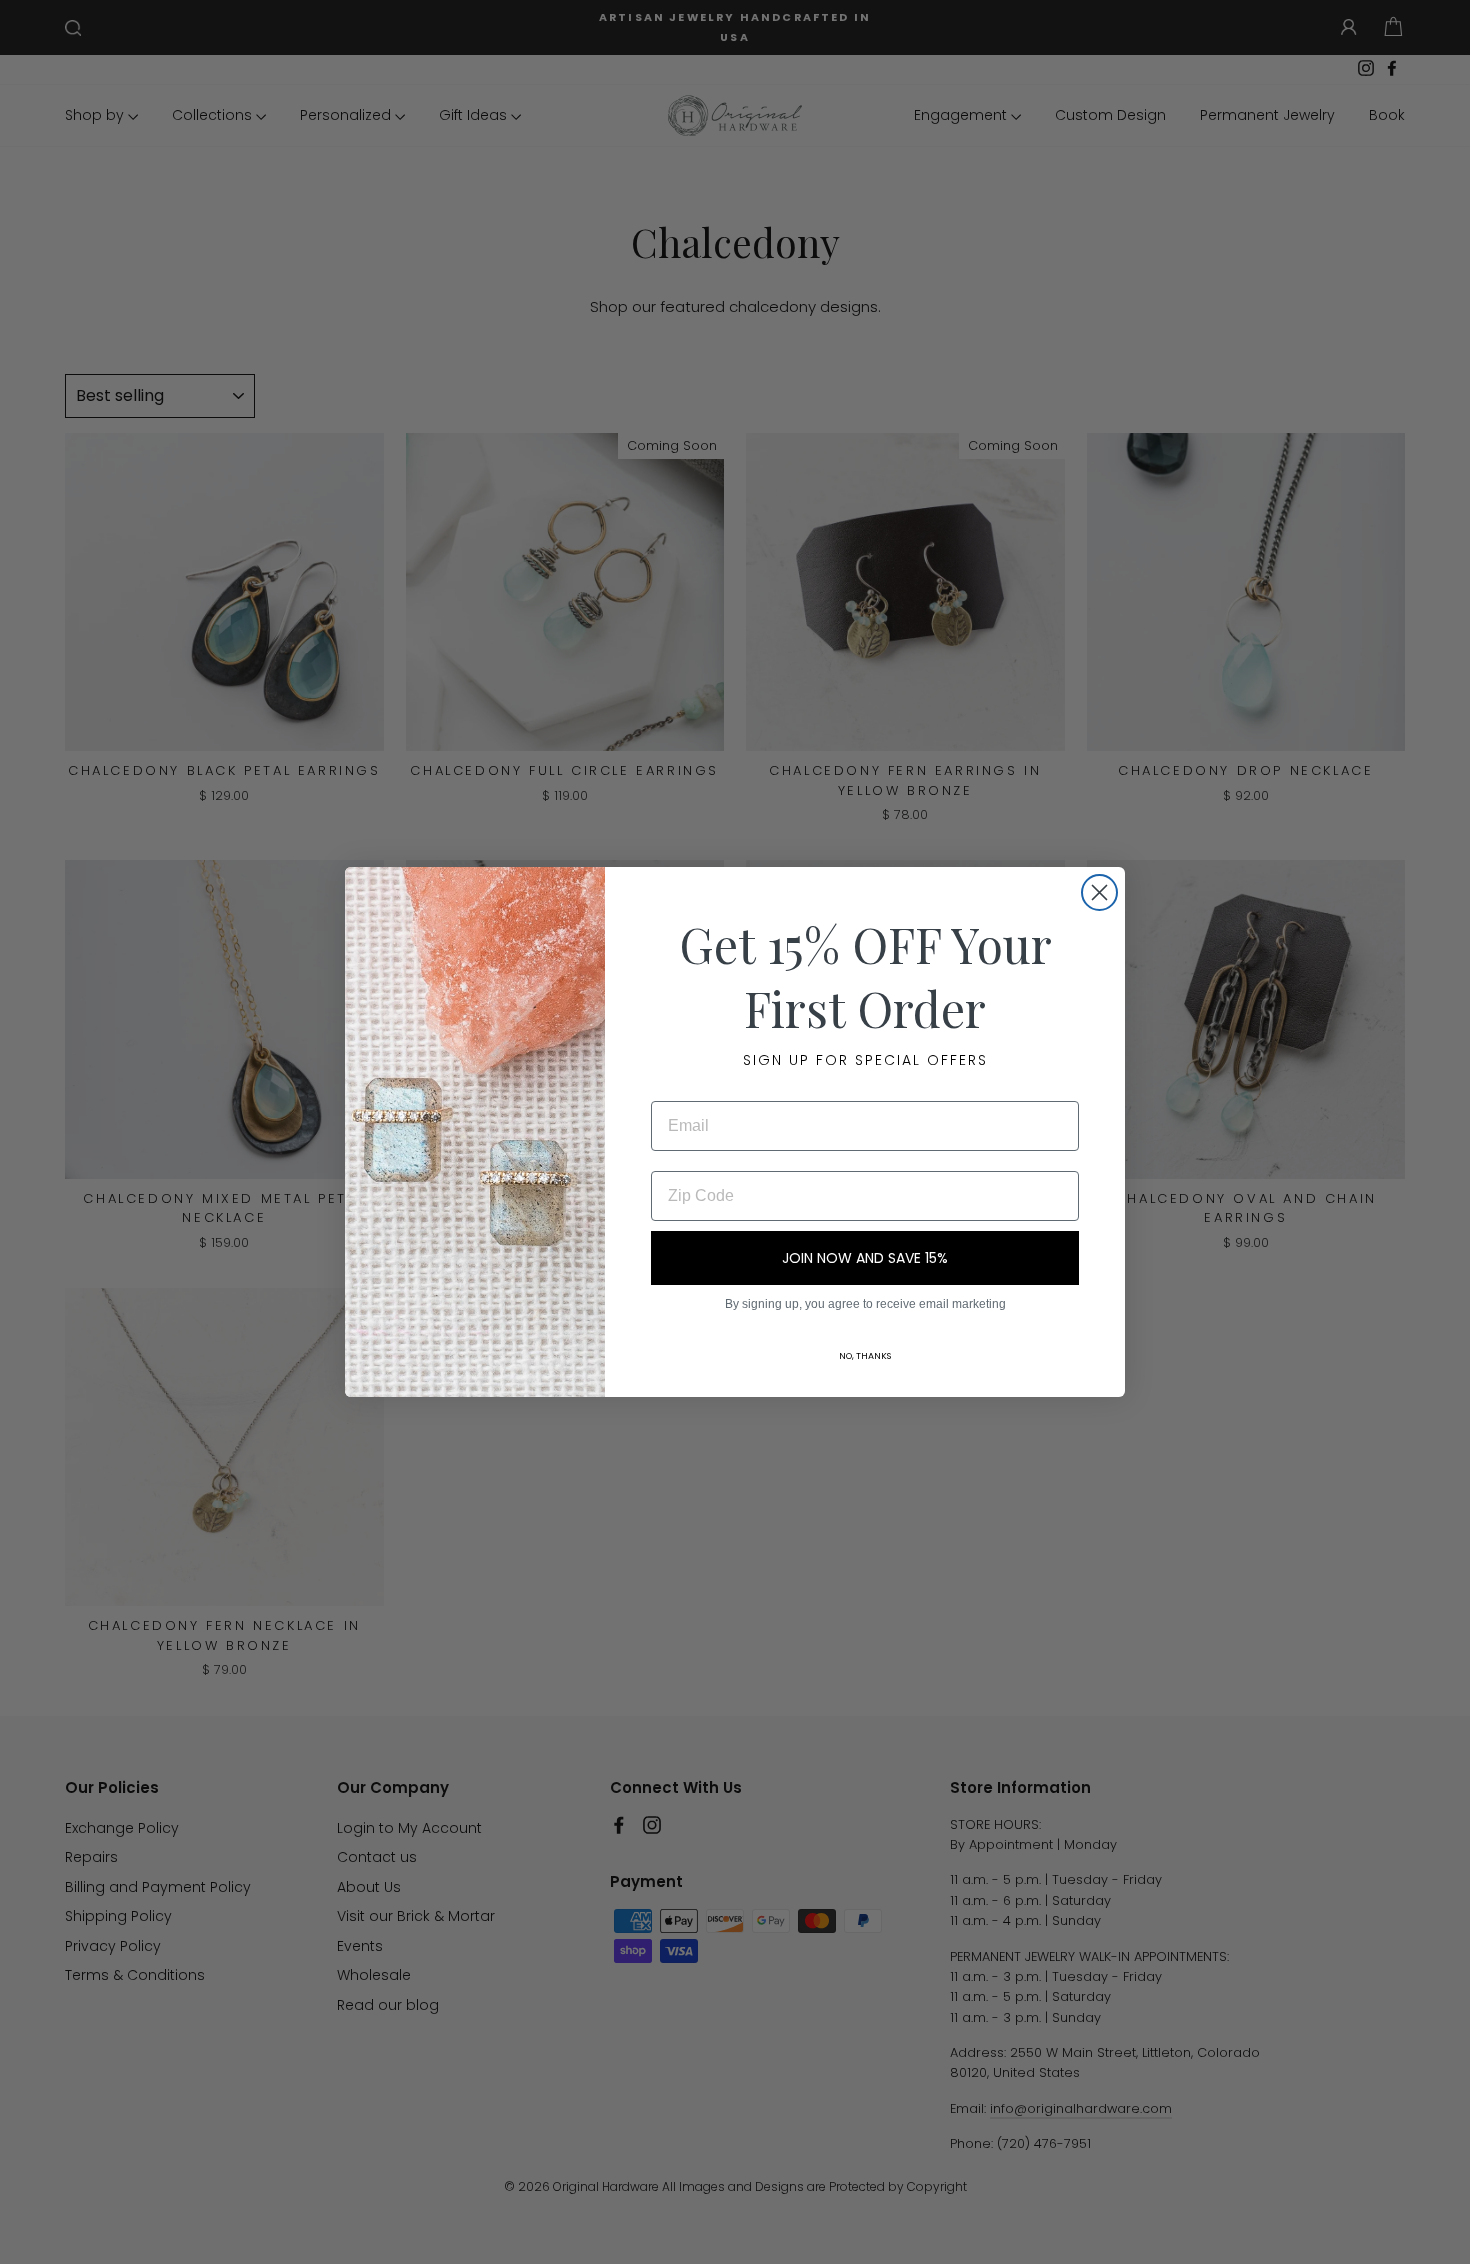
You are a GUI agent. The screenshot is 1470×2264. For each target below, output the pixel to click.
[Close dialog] (1099, 892)
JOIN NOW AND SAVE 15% (865, 1258)
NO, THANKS (865, 1356)
